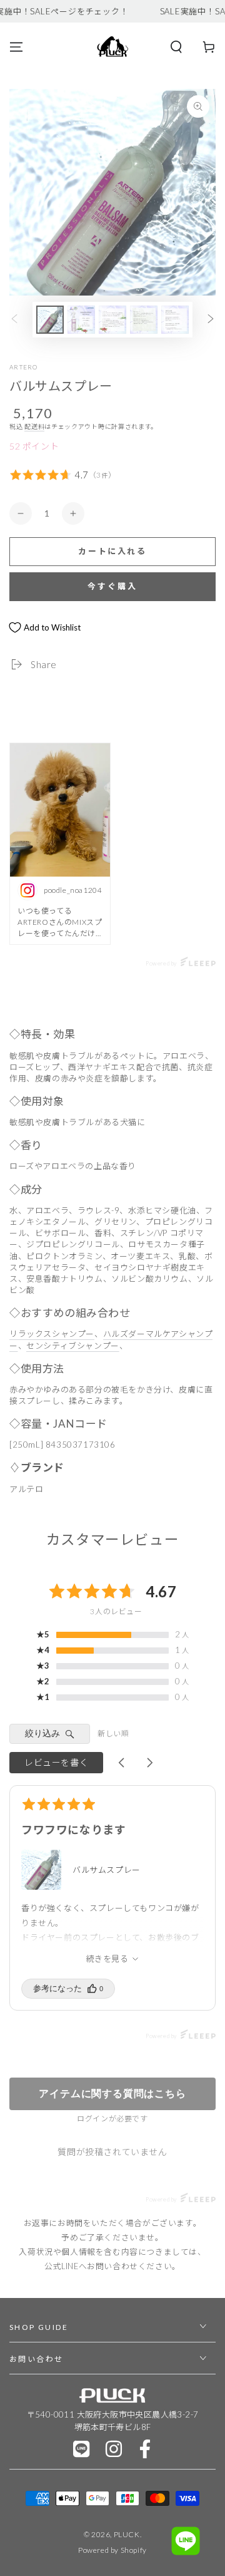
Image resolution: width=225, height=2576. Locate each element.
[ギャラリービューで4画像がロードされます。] (144, 320)
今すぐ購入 (112, 586)
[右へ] (211, 320)
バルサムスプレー (107, 1870)
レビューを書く (56, 1762)
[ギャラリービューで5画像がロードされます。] (175, 320)
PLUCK (127, 2534)
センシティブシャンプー (73, 1346)
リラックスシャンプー (52, 1334)
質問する (112, 2094)
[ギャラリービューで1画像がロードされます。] (50, 320)
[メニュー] (16, 47)
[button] (176, 47)
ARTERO (24, 367)
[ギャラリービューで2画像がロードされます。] (81, 320)
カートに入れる (112, 551)
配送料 (34, 426)
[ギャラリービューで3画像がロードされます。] (112, 320)
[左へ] (14, 320)
